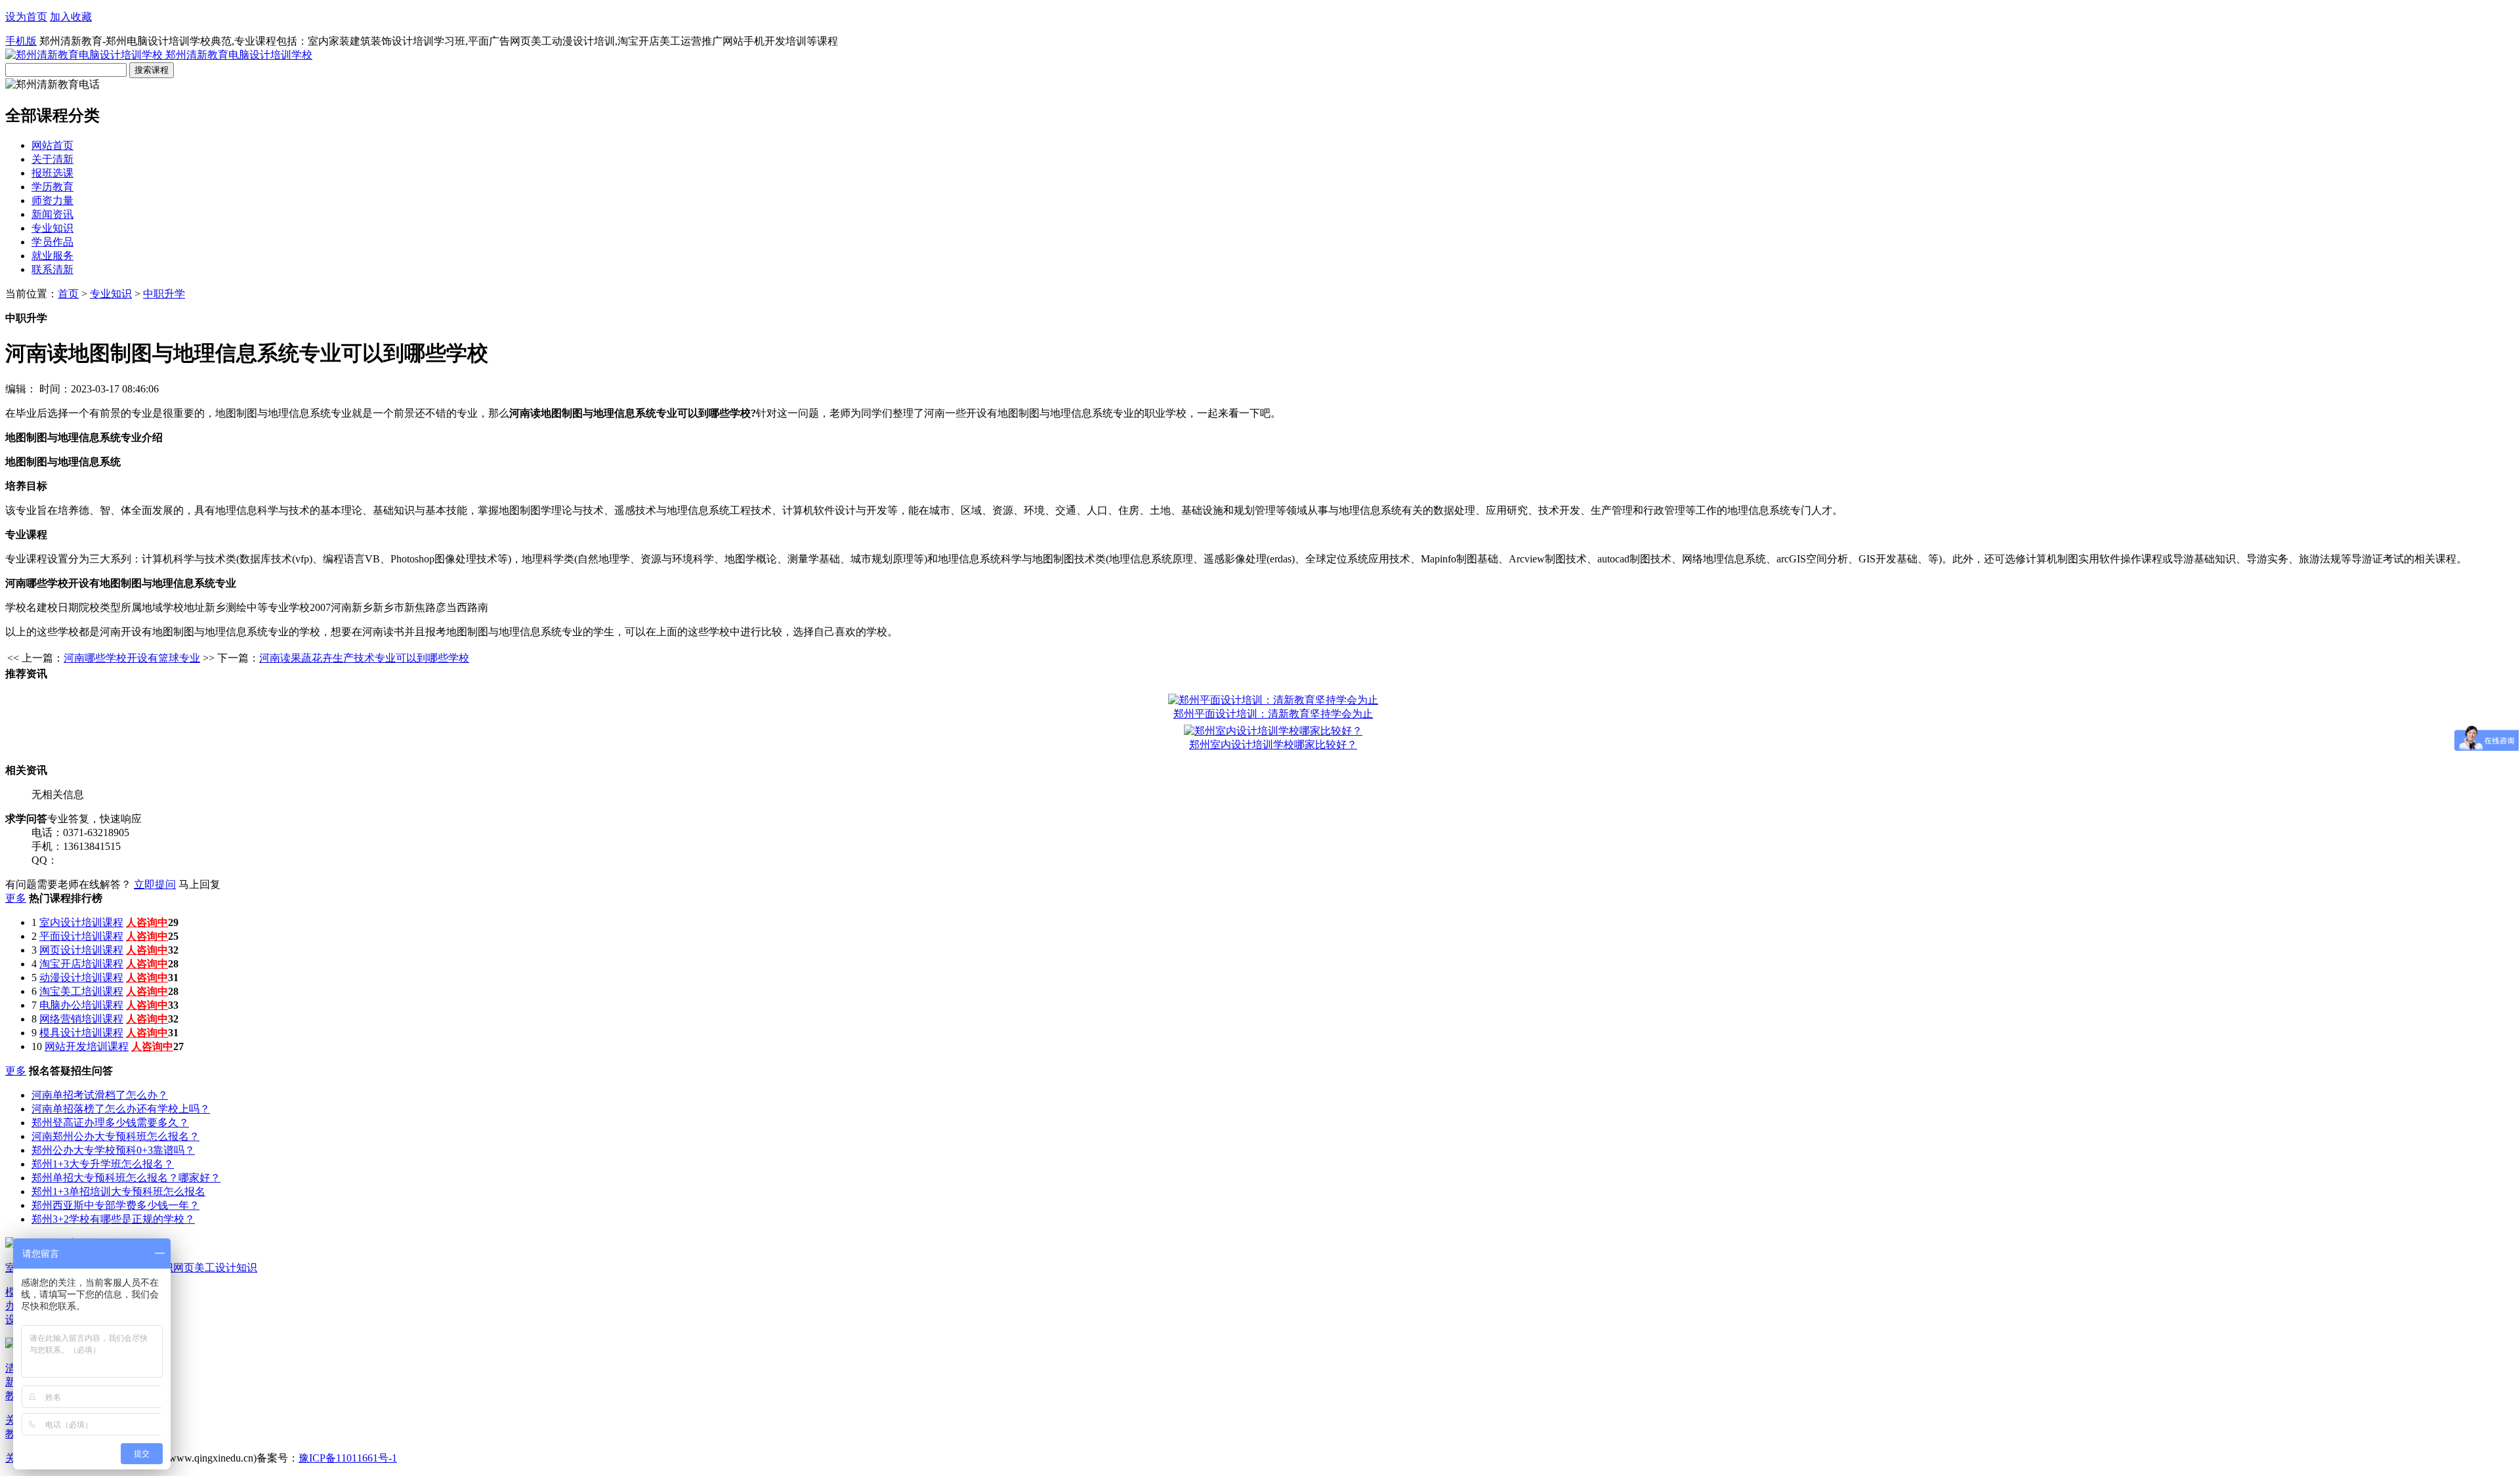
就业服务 (52, 256)
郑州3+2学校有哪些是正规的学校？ (113, 1219)
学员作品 (52, 242)
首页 (68, 294)
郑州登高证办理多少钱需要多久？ (110, 1123)
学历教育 (52, 187)
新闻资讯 (52, 214)
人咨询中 (147, 922)
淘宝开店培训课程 (81, 964)
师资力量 (52, 200)
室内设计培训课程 (81, 922)
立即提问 (155, 884)
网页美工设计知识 (215, 1268)
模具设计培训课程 (81, 1033)
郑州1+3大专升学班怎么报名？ (103, 1164)
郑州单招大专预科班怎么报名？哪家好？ (126, 1178)
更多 (16, 898)
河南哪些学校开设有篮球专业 (132, 658)
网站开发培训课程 (87, 1046)
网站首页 (52, 145)
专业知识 (52, 228)
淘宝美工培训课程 (81, 991)
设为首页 (26, 17)
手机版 (21, 41)
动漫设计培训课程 (81, 978)
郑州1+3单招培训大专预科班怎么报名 (118, 1191)
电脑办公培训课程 (81, 1005)
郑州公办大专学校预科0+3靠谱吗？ (113, 1150)
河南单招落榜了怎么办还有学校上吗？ (121, 1109)
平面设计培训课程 (81, 936)
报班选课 (52, 173)
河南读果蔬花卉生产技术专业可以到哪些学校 (364, 658)
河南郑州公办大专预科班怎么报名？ (115, 1136)
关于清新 (52, 159)
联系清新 (52, 269)
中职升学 (164, 294)
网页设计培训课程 (81, 950)
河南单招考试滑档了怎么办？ (100, 1095)
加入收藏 (71, 17)
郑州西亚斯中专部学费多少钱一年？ (115, 1205)
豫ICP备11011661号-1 (348, 1458)
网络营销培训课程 (81, 1019)
